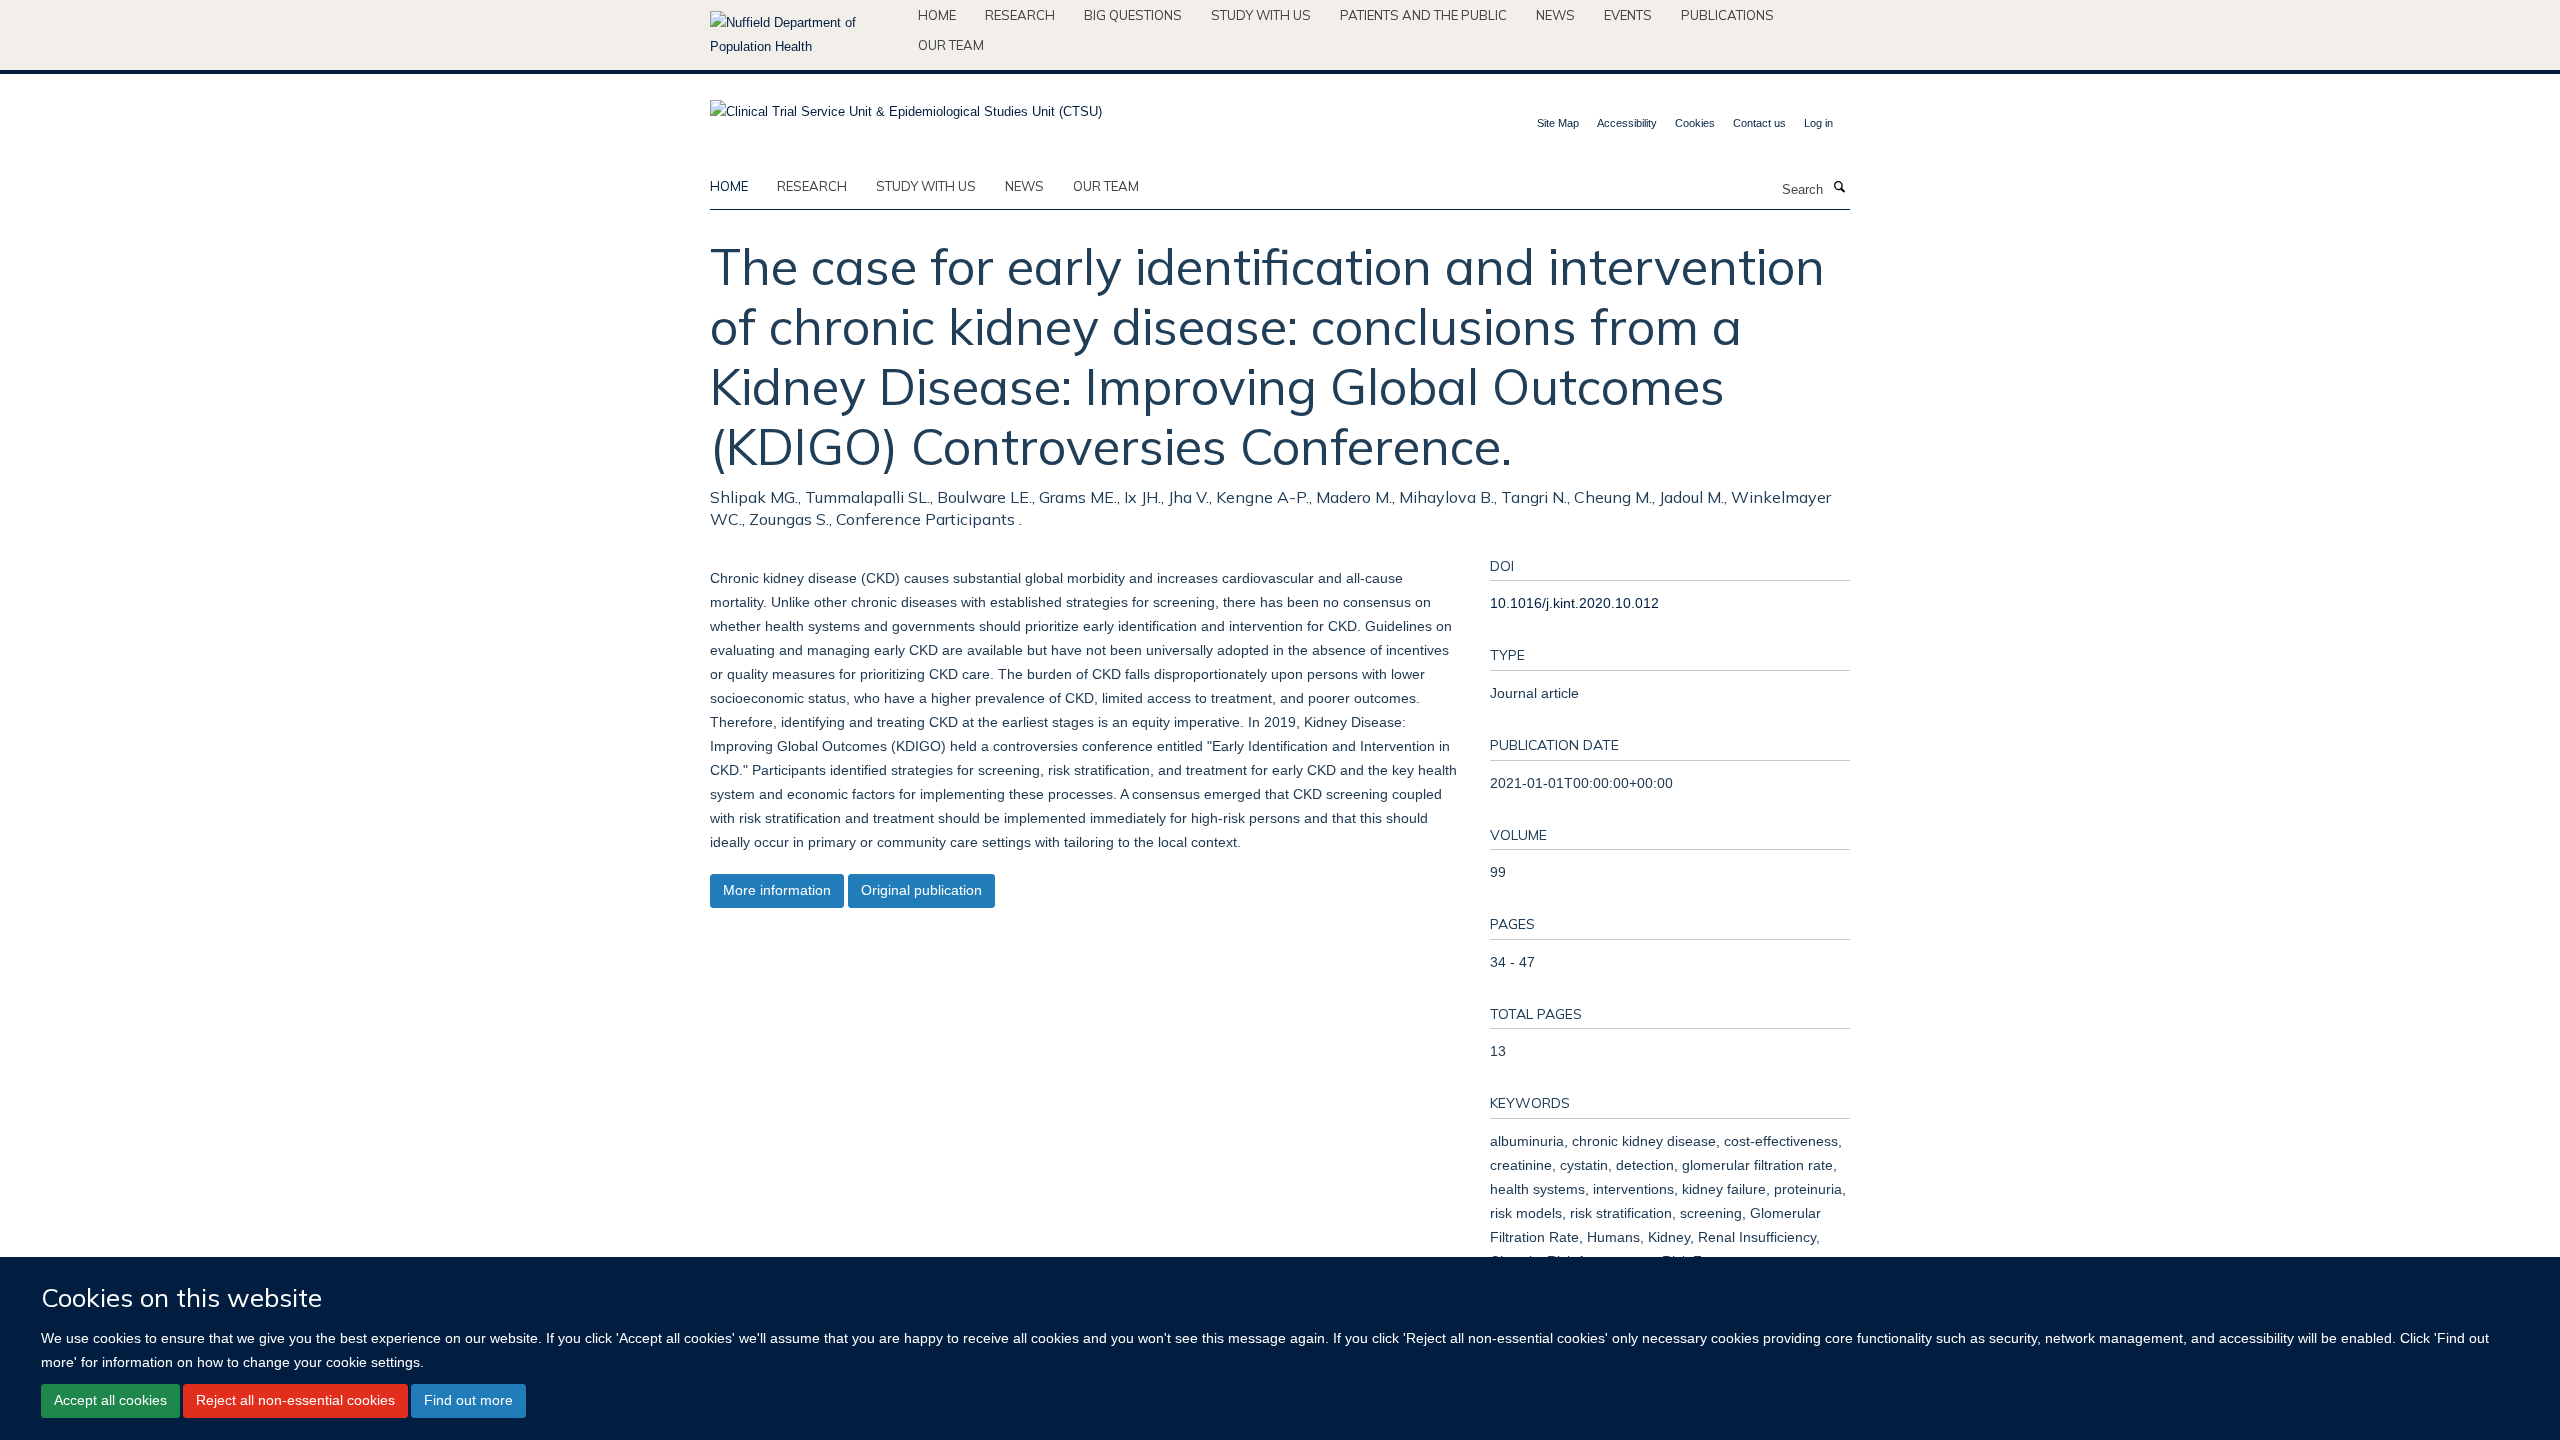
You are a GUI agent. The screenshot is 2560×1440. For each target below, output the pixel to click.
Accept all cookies (110, 1400)
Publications (1727, 15)
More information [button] (777, 890)
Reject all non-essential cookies (295, 1400)
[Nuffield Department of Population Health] (806, 35)
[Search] (1839, 188)
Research (1020, 15)
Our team (951, 45)
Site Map (1558, 123)
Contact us (1759, 123)
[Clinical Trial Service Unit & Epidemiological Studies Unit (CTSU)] (906, 105)
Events (1628, 15)
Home (937, 15)
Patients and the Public (1423, 15)
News (1555, 15)
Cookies (1695, 123)
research (812, 186)
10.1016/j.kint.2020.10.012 (1574, 603)
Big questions (1133, 15)
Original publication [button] (921, 890)
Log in (1818, 123)
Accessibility (1627, 123)
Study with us (1261, 15)
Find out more (468, 1400)
